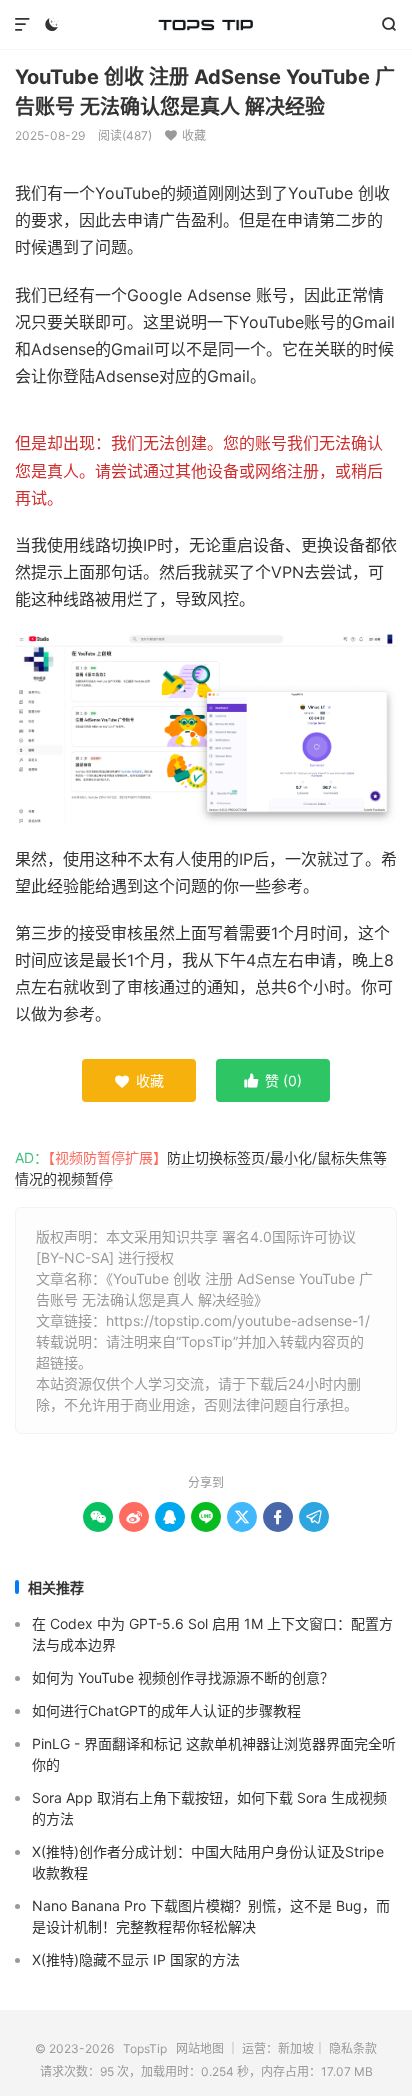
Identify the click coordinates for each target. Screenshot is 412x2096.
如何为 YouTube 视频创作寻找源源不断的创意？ (183, 1677)
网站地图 (200, 2048)
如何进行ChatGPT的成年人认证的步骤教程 (166, 1710)
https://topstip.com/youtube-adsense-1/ (238, 1320)
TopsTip (205, 25)
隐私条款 (353, 2048)
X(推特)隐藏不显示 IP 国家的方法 (136, 1959)
